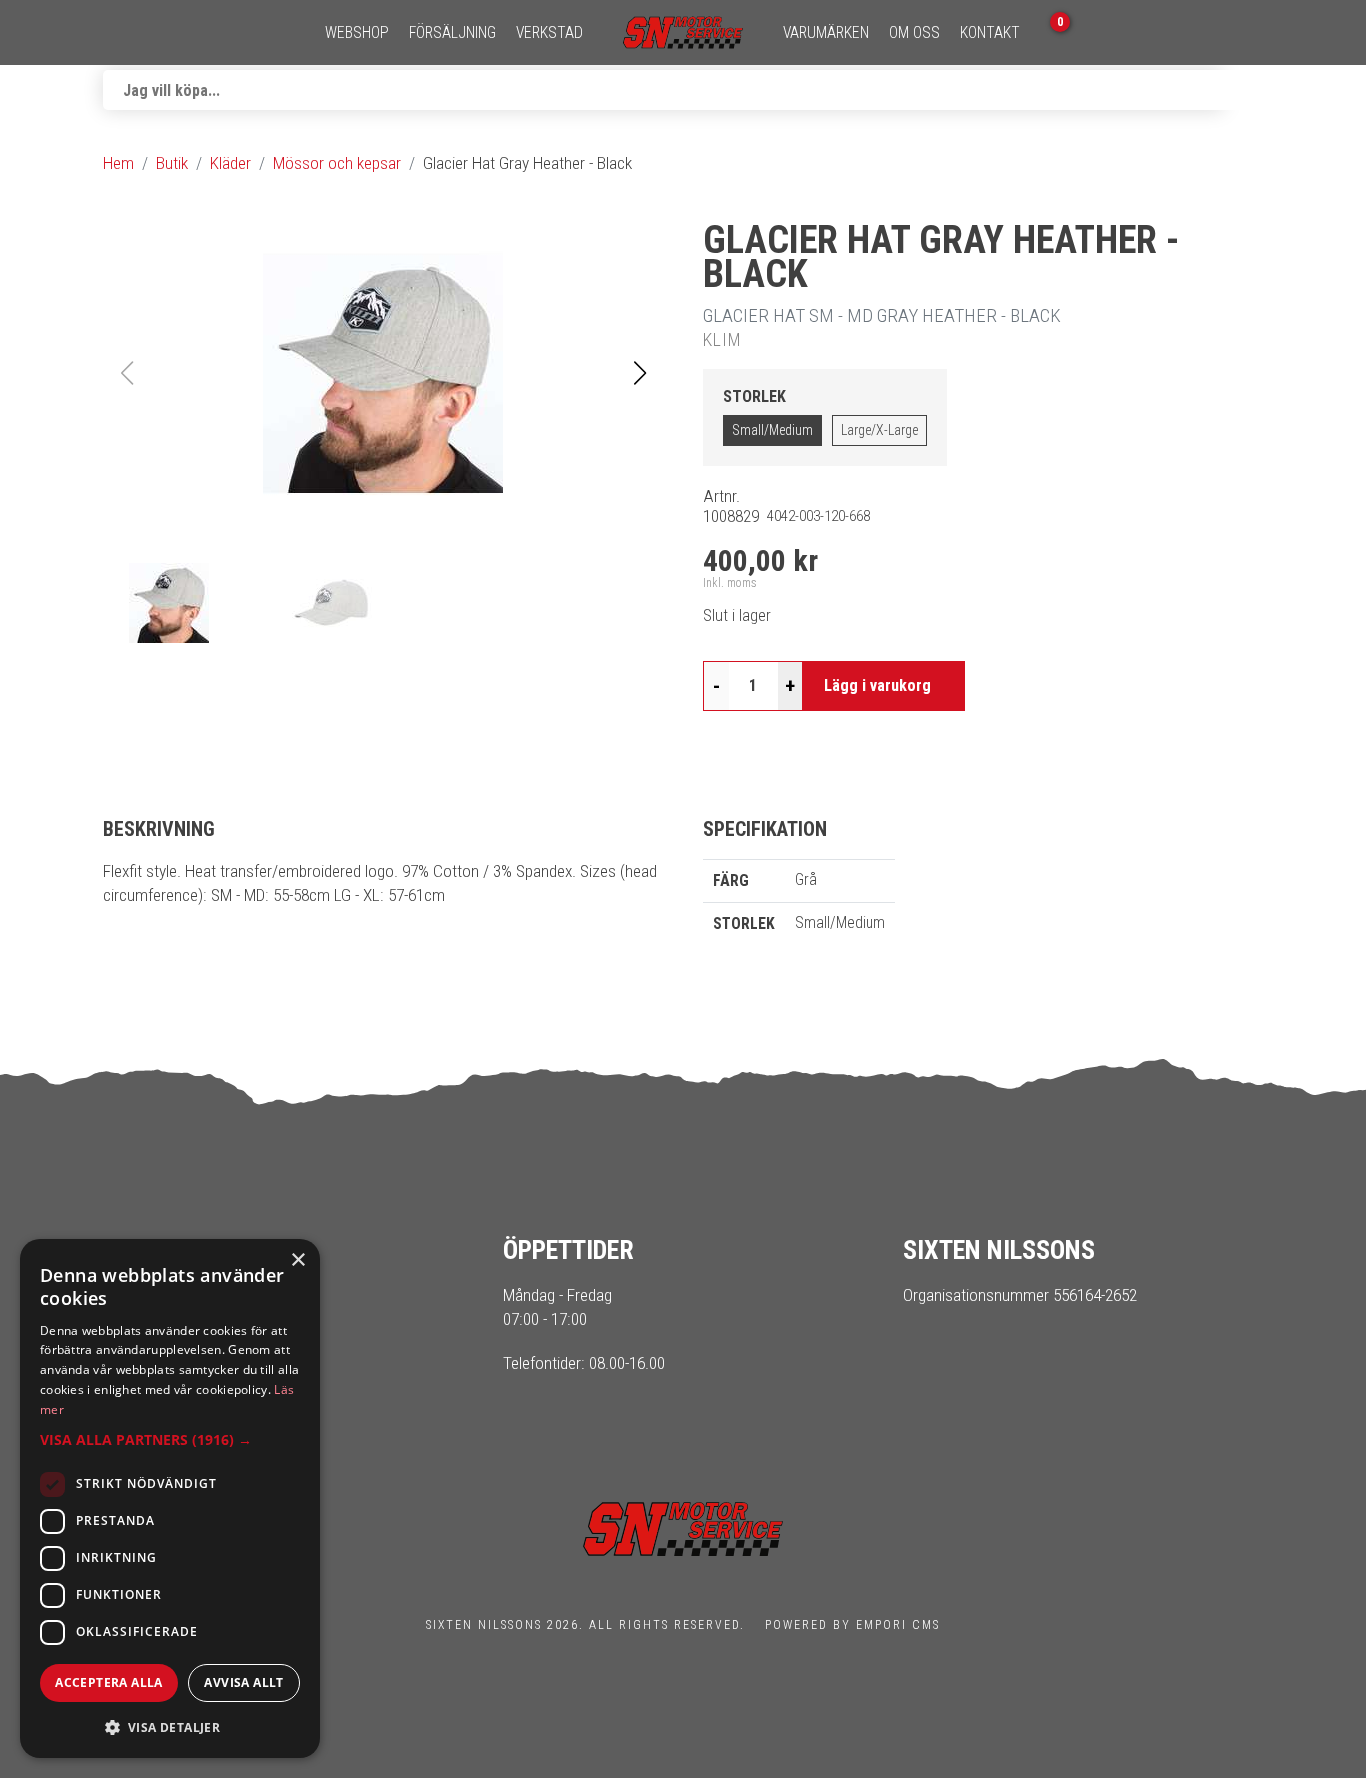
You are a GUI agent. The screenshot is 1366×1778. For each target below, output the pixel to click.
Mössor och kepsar (337, 163)
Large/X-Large (879, 430)
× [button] (297, 1260)
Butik (172, 163)
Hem (118, 163)
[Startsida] (683, 32)
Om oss (914, 33)
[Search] (1243, 90)
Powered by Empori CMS (852, 1625)
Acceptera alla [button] (109, 1682)
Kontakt (990, 33)
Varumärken (826, 33)
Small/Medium (772, 430)
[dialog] (170, 1498)
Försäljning (452, 33)
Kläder (230, 163)
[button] (639, 373)
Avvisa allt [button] (243, 1682)
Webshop (357, 33)
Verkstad (549, 33)
